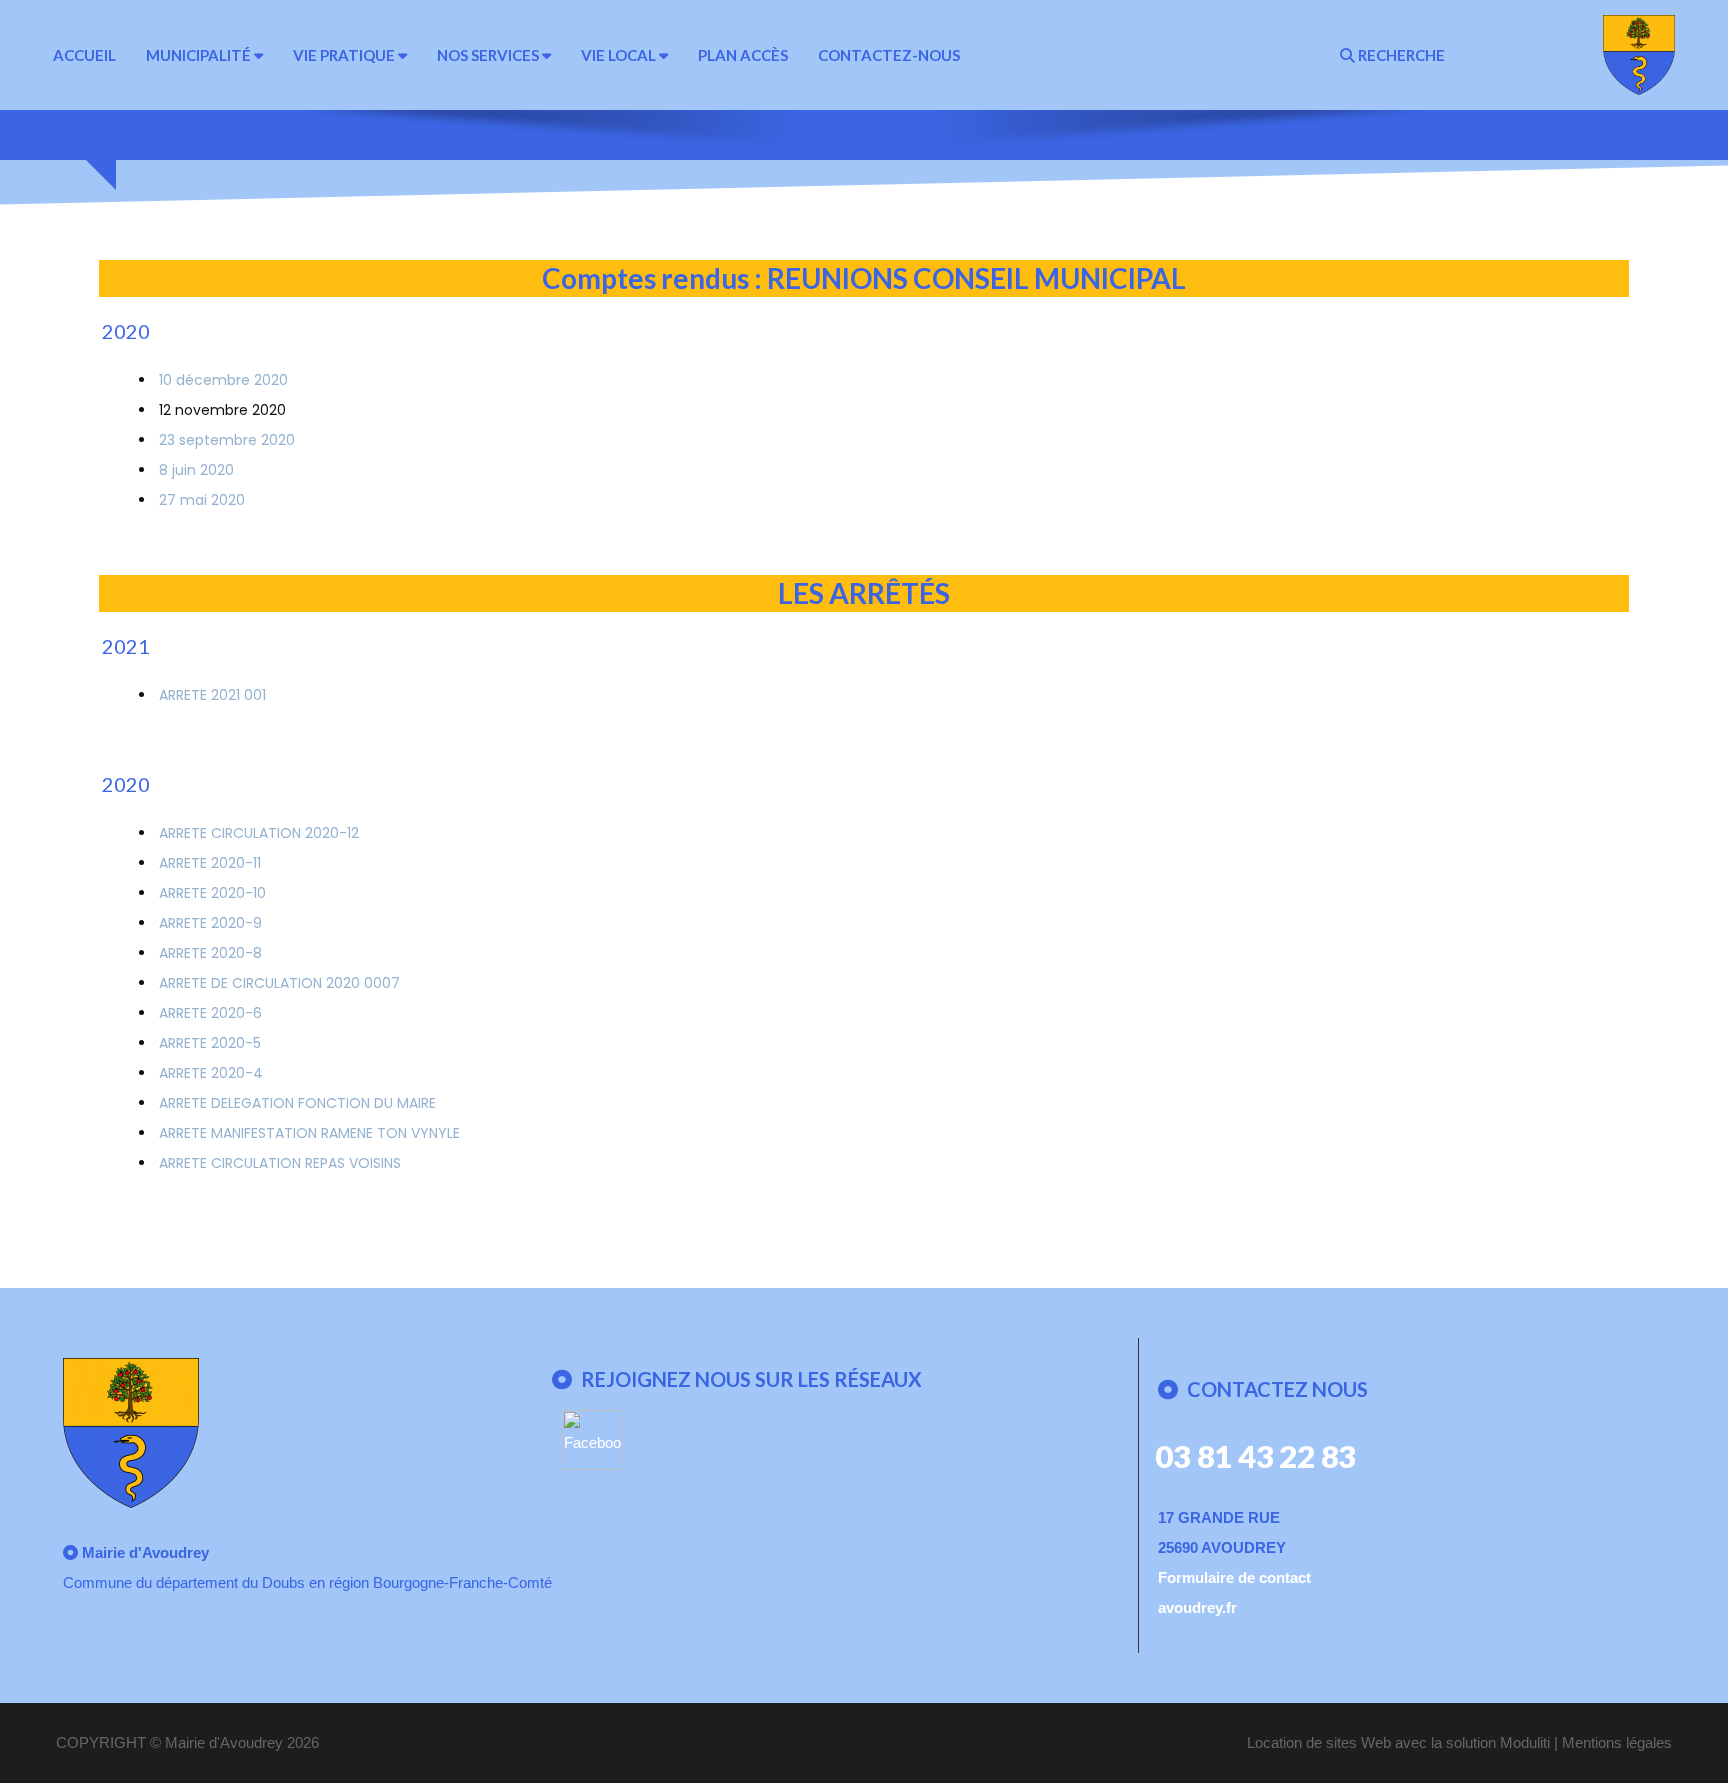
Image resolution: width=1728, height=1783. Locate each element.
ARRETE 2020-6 (210, 1013)
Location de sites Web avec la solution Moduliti (1398, 1742)
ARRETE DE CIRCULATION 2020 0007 (279, 983)
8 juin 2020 (196, 470)
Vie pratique (345, 55)
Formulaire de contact (1234, 1577)
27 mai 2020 (202, 500)
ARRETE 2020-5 (210, 1043)
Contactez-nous (889, 55)
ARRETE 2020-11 (210, 863)
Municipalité (200, 55)
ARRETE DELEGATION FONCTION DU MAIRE (297, 1103)
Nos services (489, 55)
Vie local (620, 55)
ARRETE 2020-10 (212, 893)
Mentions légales (1617, 1742)
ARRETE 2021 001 (212, 695)
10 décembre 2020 (223, 380)
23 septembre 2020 (227, 440)
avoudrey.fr (1197, 1607)
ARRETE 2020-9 (210, 923)
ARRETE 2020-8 (210, 953)
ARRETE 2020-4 (211, 1073)
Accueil (84, 55)
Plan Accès (743, 55)
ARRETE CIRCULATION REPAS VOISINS (280, 1163)
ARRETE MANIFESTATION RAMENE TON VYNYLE (309, 1133)
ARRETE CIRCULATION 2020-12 (259, 833)
